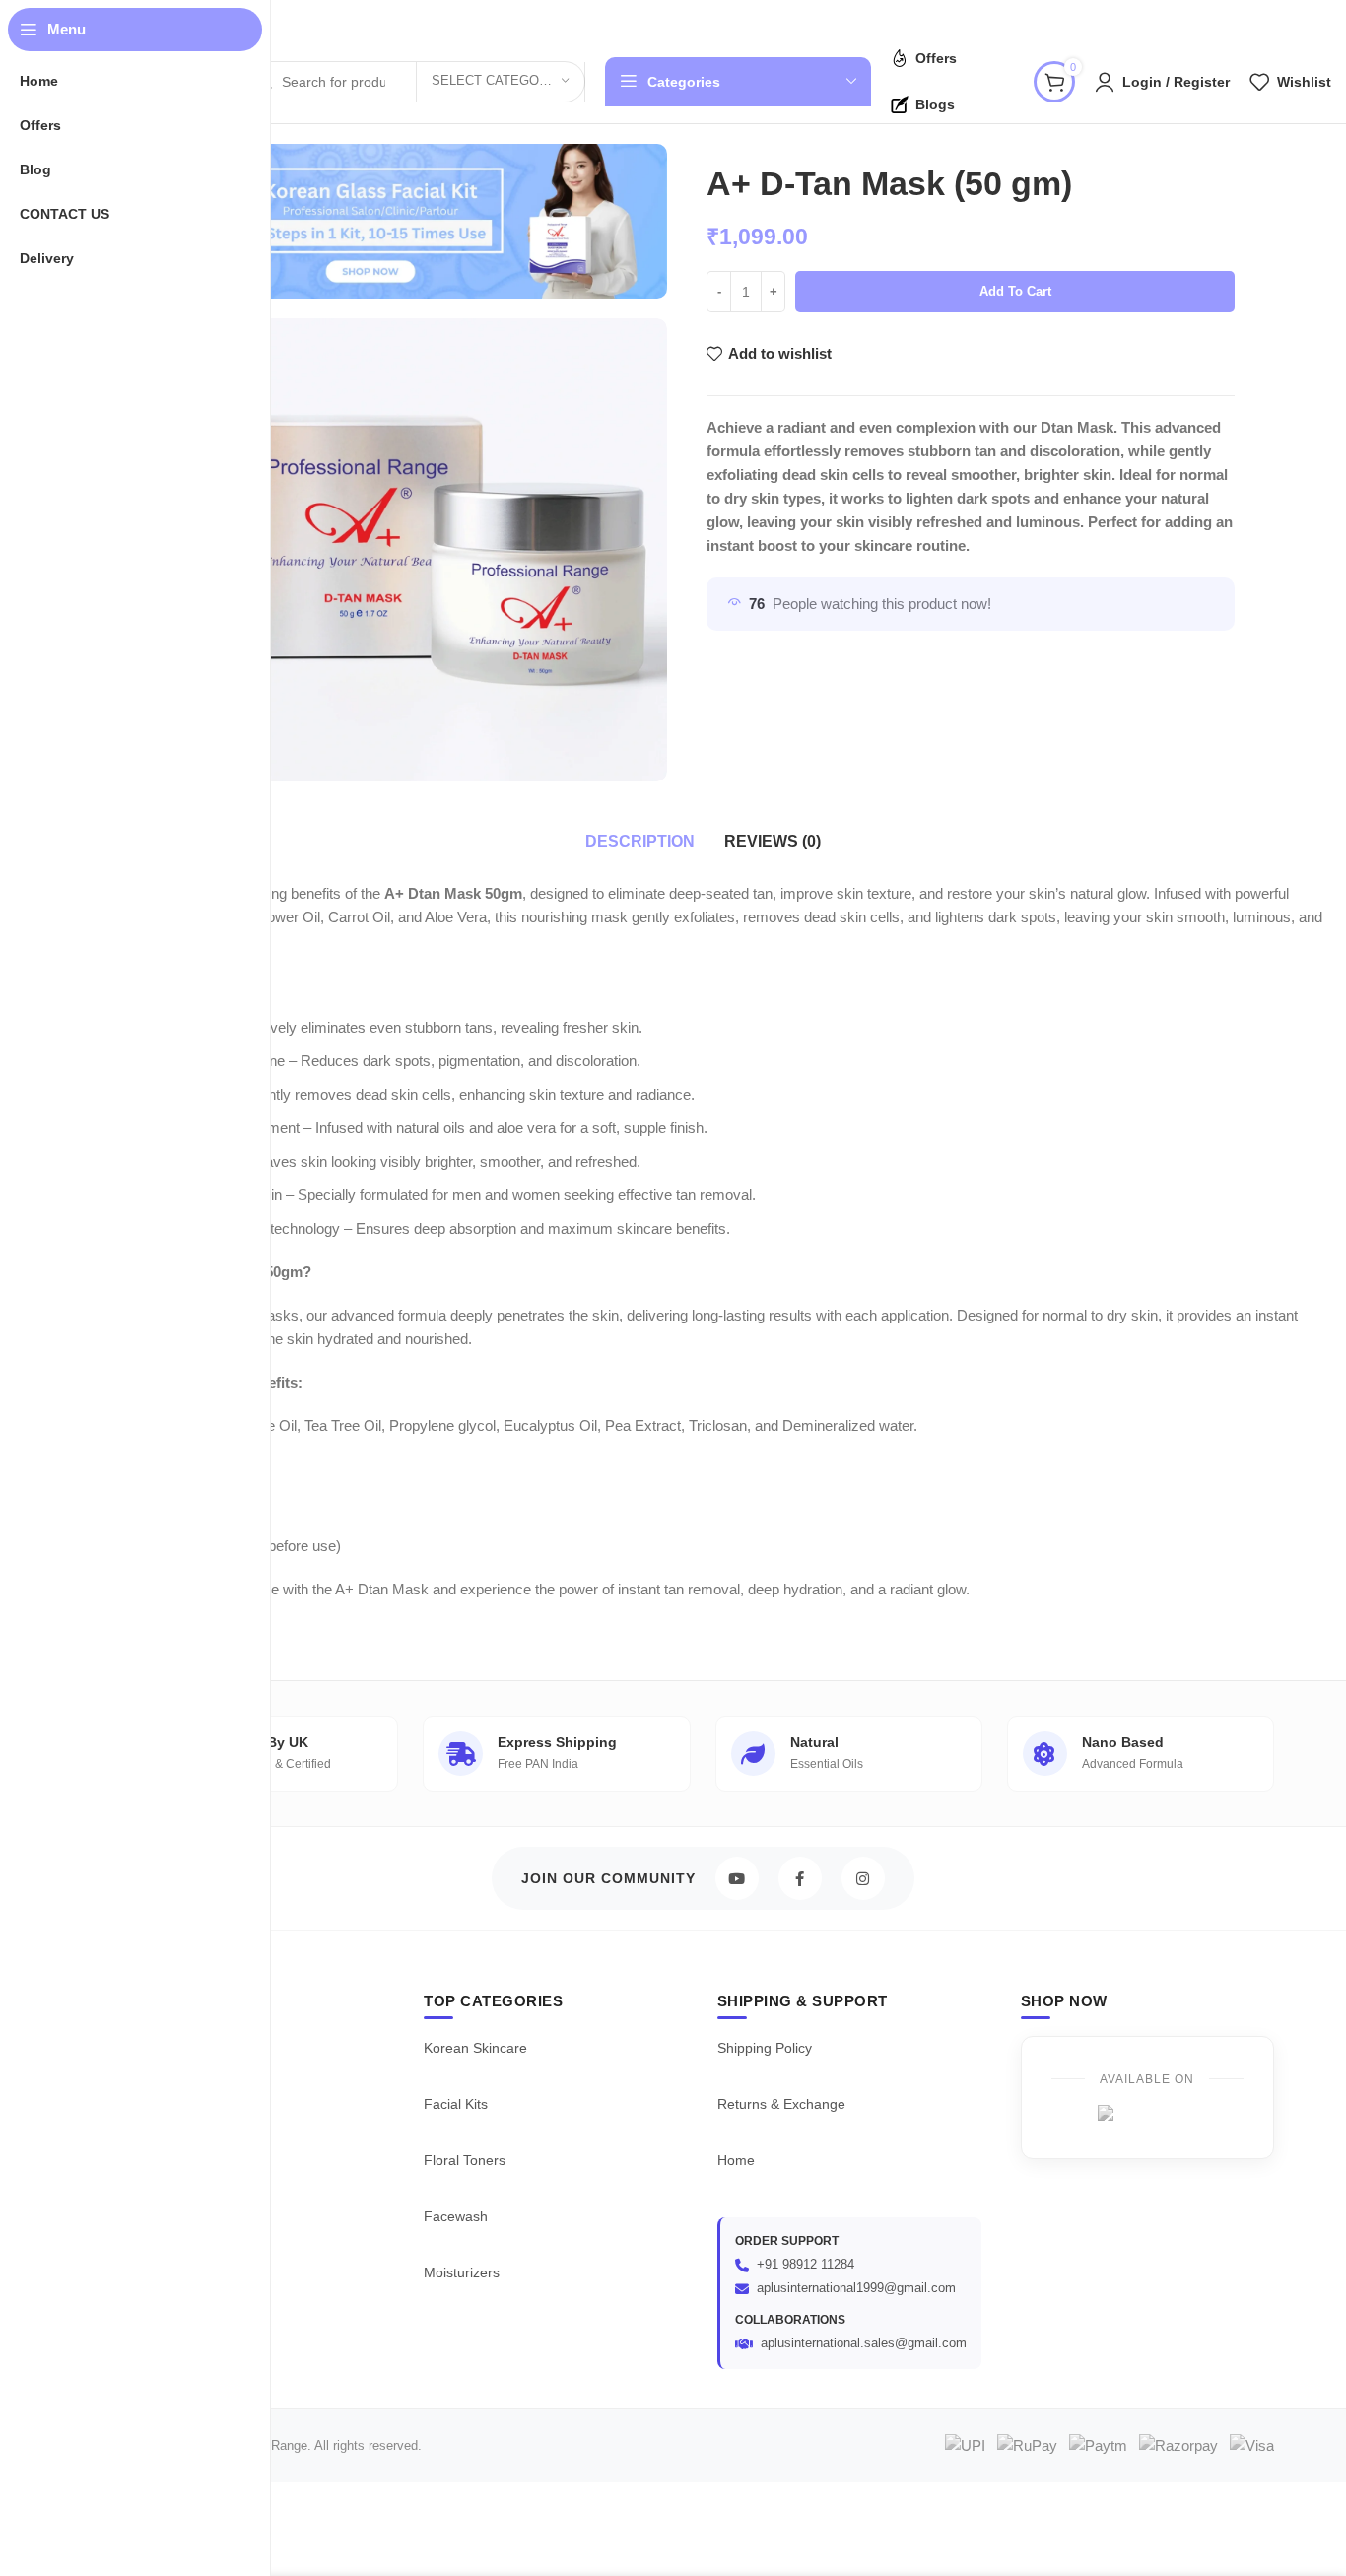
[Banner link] (370, 221)
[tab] (640, 842)
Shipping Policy (765, 2048)
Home (736, 2160)
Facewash (456, 2216)
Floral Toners (465, 2160)
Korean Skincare (475, 2048)
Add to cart (1015, 291)
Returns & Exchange (781, 2104)
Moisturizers (462, 2272)
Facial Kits (456, 2104)
